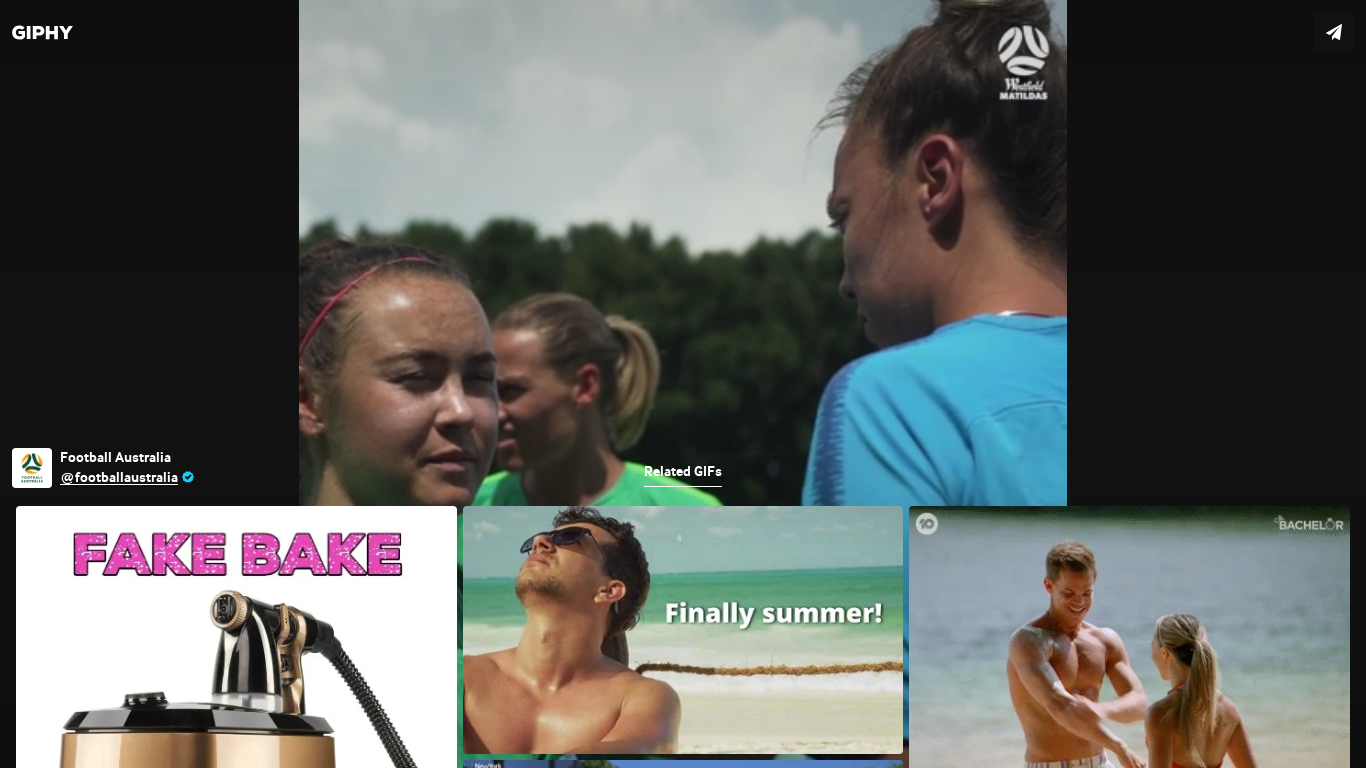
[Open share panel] (1334, 32)
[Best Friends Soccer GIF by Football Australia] (683, 384)
